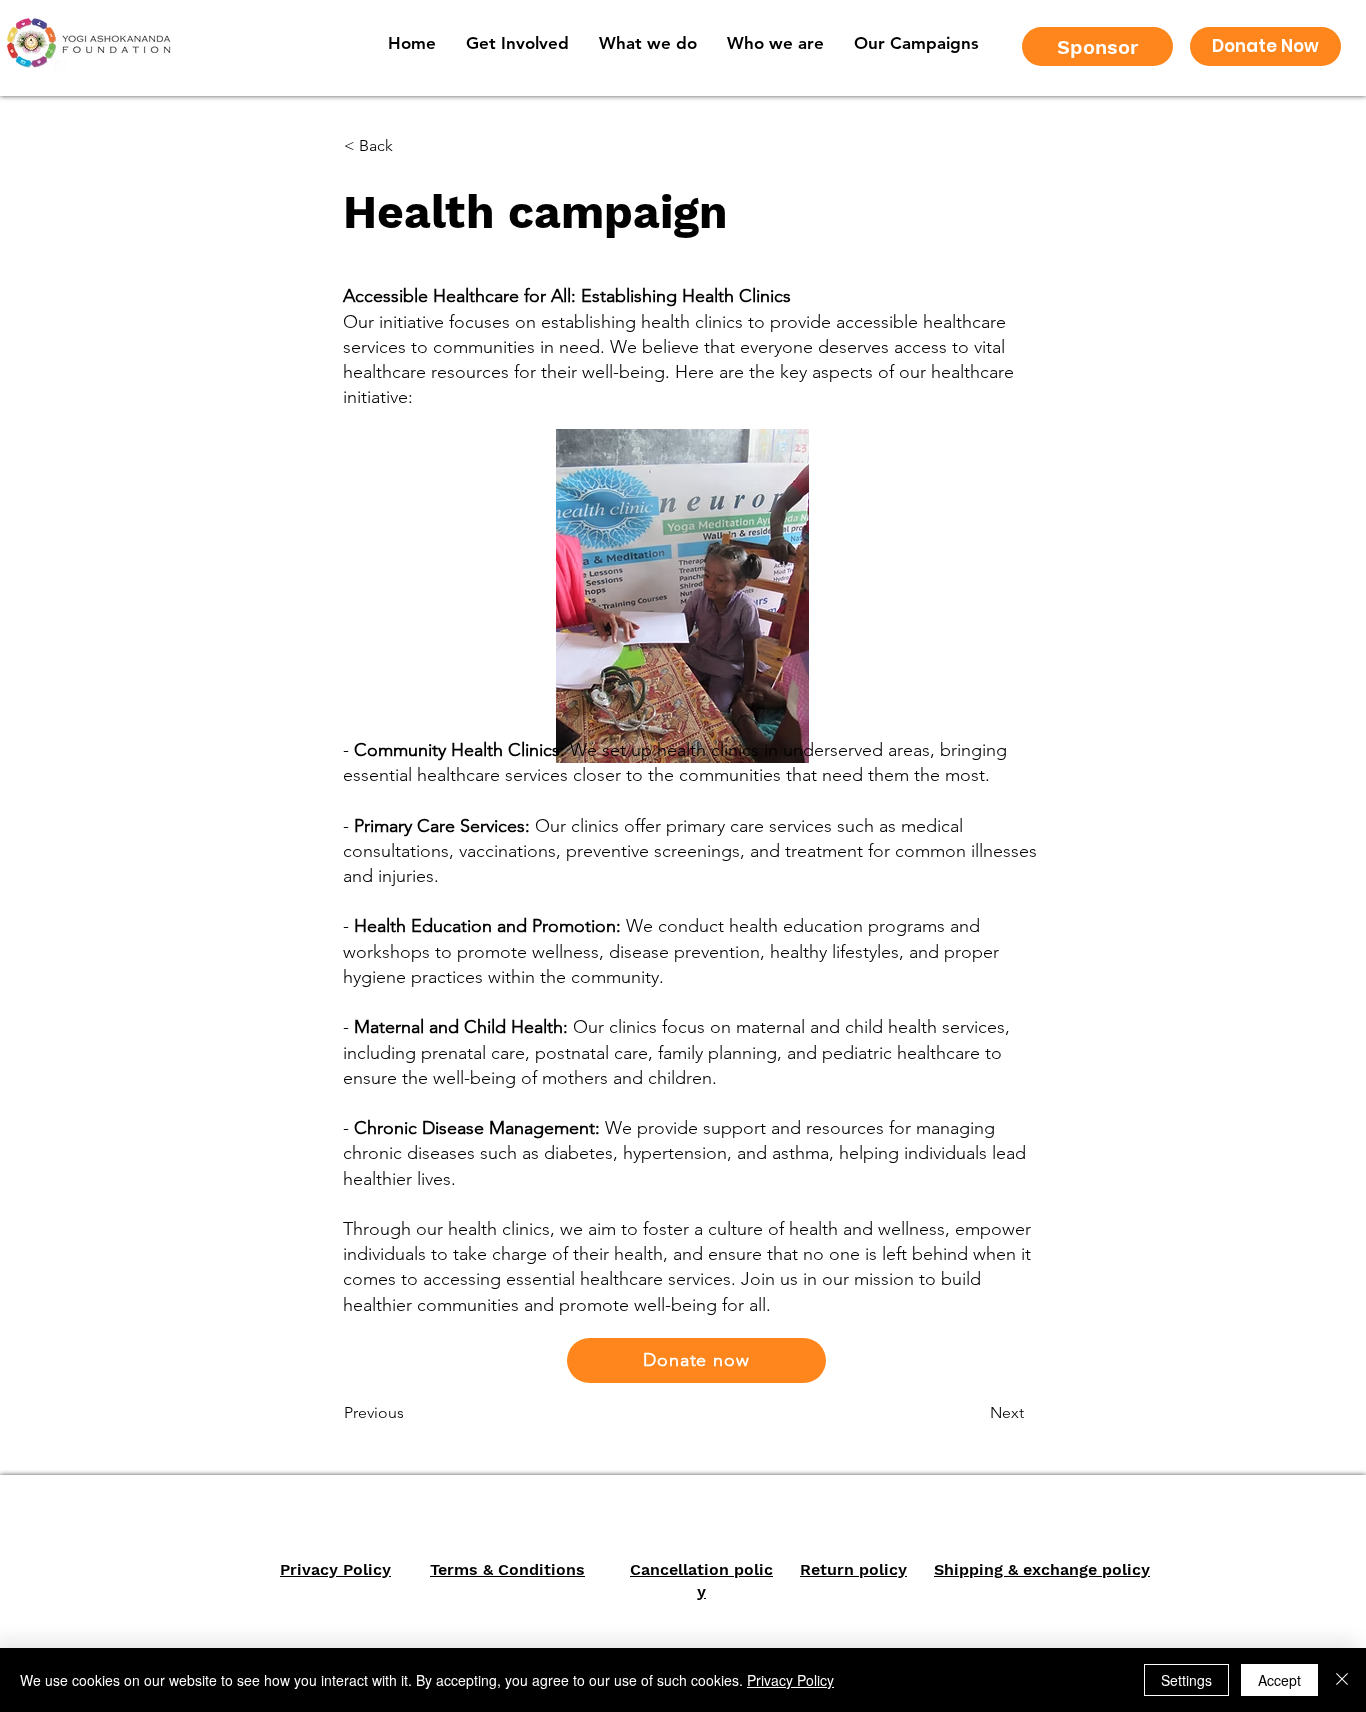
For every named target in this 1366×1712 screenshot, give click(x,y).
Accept (1279, 1680)
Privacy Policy (335, 1569)
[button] (775, 43)
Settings (1186, 1680)
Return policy (853, 1569)
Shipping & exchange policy (1042, 1569)
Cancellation (679, 1569)
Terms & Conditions (507, 1569)
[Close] (1342, 1680)
